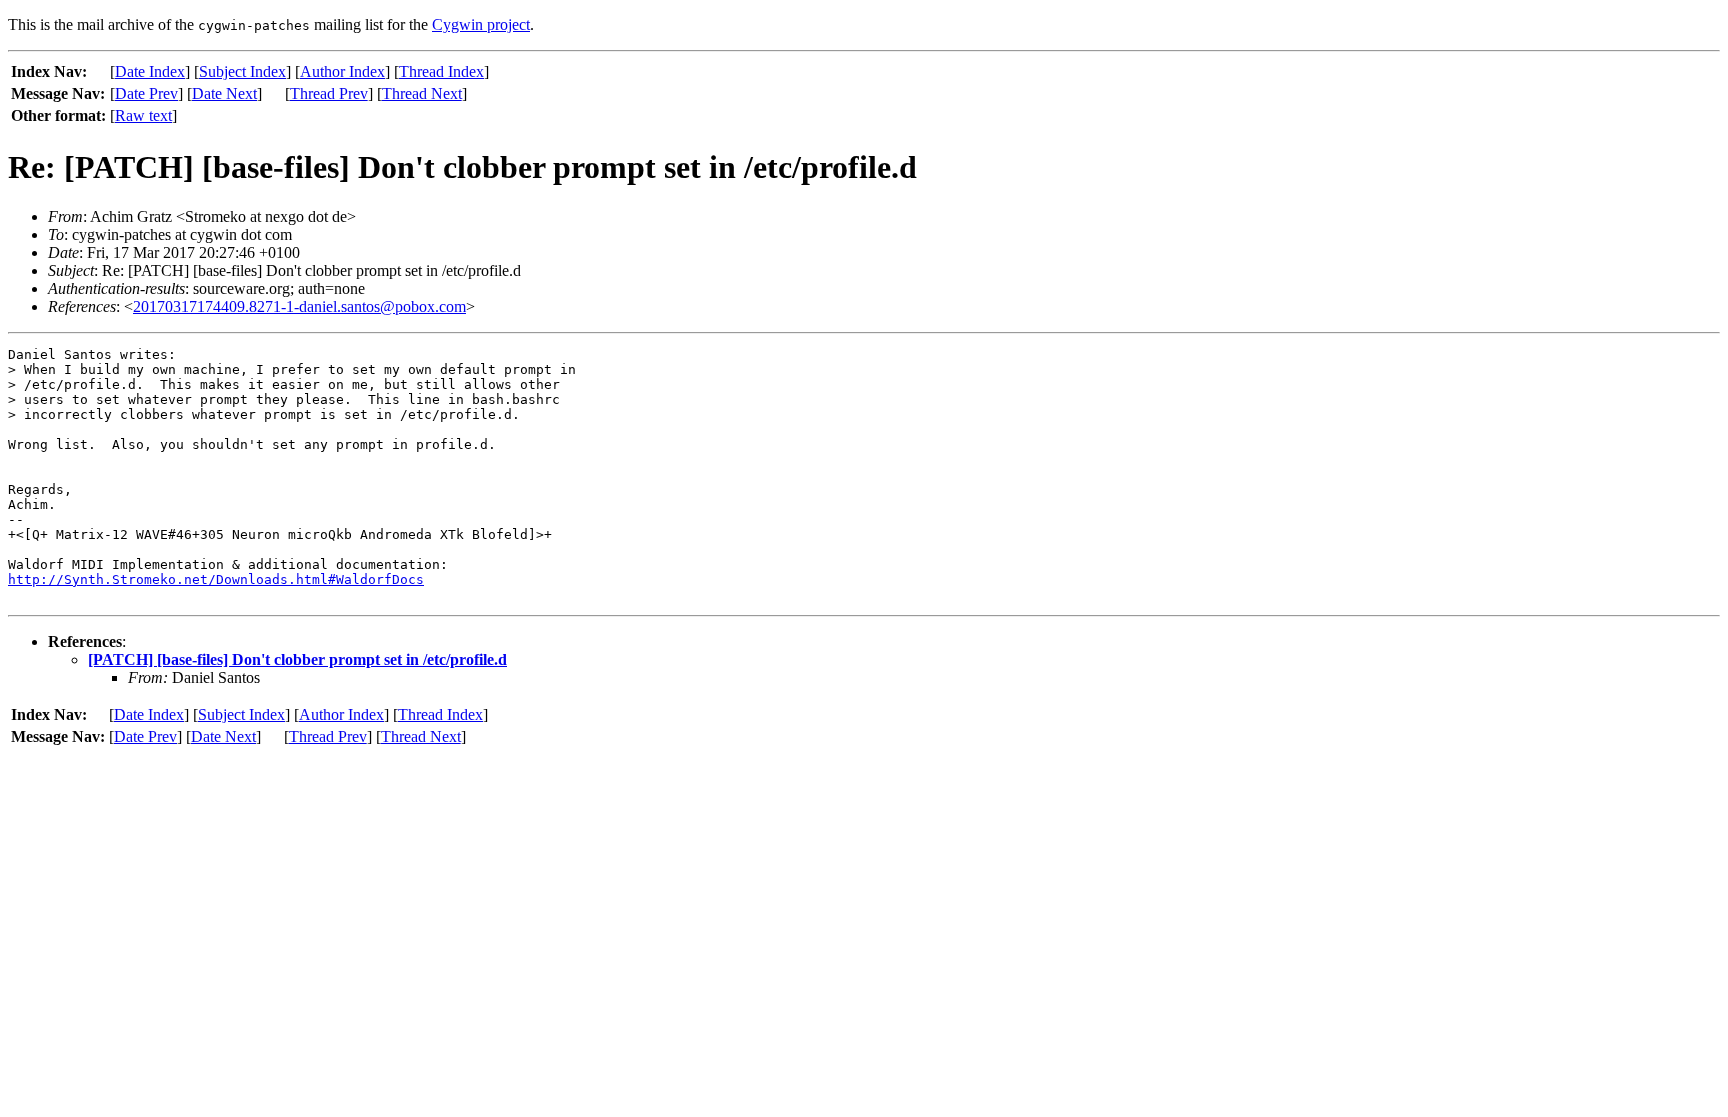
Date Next (224, 93)
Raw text (143, 115)
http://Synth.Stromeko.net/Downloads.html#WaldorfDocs (216, 579)
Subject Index (242, 71)
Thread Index (441, 71)
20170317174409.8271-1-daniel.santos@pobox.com (299, 306)
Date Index (150, 71)
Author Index (342, 71)
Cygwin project (481, 24)
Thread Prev (329, 93)
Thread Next (422, 93)
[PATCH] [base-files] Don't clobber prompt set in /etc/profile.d (297, 659)
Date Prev (146, 93)
